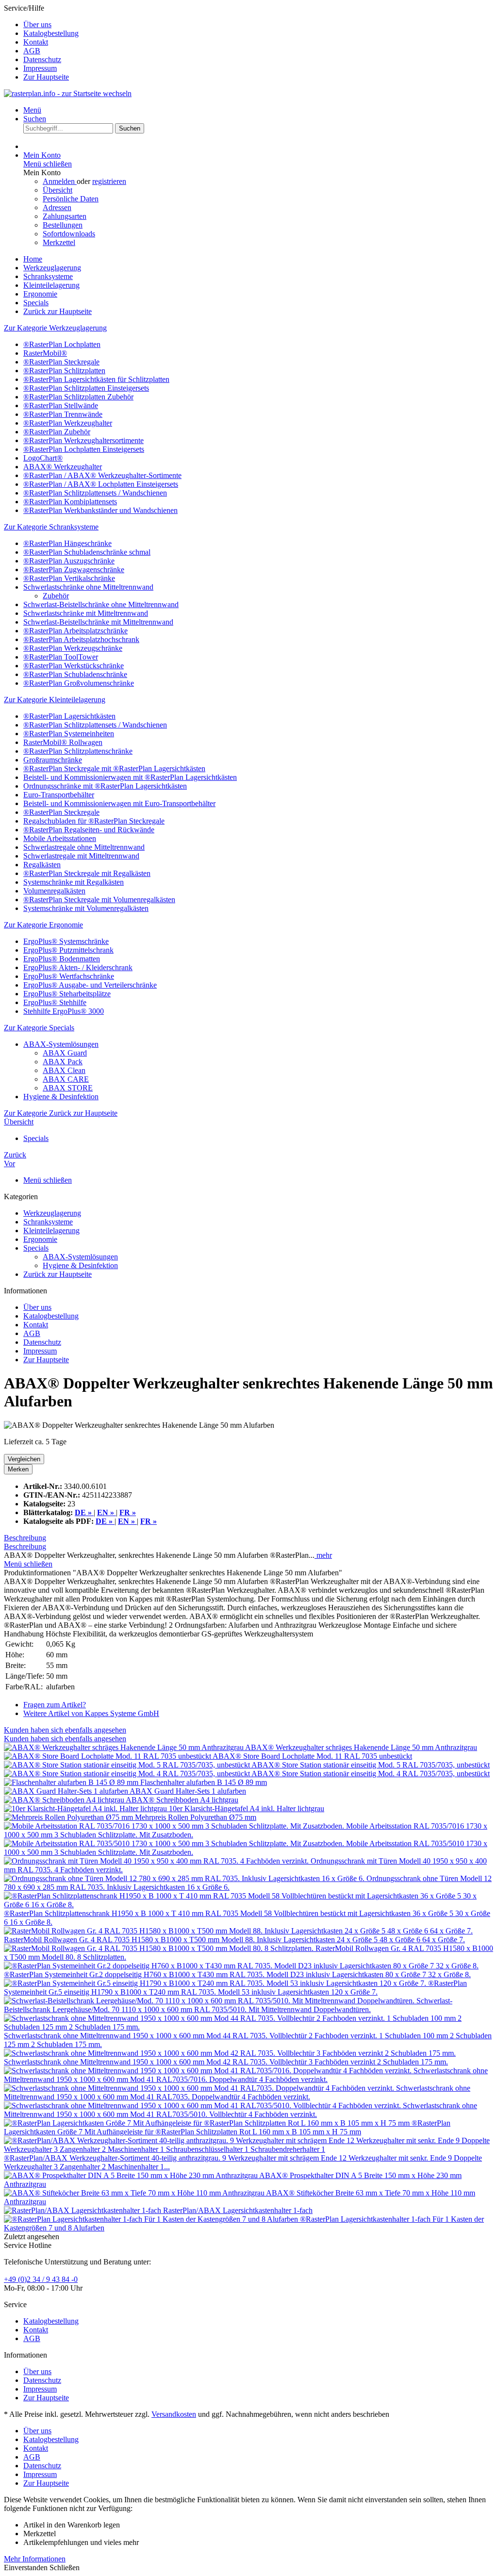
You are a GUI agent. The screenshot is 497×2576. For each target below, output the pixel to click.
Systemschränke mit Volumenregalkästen (86, 908)
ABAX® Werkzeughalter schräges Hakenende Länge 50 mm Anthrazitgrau (361, 1747)
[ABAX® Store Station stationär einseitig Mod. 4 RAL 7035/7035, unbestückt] (128, 1774)
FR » (149, 1521)
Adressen (57, 207)
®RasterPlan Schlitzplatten (64, 371)
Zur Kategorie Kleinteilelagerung (55, 700)
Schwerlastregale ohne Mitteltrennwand (84, 847)
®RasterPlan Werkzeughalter (68, 423)
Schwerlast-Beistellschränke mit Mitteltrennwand (98, 622)
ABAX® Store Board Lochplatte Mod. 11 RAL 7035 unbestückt (312, 1756)
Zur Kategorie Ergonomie (43, 925)
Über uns (37, 25)
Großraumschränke (53, 760)
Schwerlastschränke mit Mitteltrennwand (86, 613)
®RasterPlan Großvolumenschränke (79, 683)
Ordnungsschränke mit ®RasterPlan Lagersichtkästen (105, 786)
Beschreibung (25, 1538)
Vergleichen (24, 1459)
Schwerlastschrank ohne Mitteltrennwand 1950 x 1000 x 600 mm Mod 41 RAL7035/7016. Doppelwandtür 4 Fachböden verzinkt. (246, 2075)
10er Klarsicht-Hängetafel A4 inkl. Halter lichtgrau (247, 1808)
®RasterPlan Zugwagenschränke (74, 570)
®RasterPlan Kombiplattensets (70, 502)
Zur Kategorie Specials (39, 1028)
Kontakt (36, 42)
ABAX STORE (68, 1088)
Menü (32, 110)
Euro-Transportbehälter (59, 795)
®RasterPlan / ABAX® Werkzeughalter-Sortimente (102, 475)
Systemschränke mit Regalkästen (74, 882)
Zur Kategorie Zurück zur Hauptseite (61, 1113)
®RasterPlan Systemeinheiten (69, 734)
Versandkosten (174, 2414)
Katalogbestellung (51, 33)
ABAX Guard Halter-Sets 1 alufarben (188, 1791)
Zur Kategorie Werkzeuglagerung (55, 328)
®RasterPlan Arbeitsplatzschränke (75, 631)
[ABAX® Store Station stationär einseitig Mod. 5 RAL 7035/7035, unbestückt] (128, 1765)
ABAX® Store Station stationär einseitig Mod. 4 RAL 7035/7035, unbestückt (371, 1774)
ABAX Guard (65, 1053)
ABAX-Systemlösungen (61, 1044)
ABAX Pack (63, 1062)
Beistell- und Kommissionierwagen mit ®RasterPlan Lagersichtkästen (130, 777)
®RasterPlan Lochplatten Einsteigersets (84, 449)
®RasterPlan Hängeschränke (67, 543)
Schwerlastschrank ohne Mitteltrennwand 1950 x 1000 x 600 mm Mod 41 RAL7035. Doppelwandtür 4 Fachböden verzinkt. (237, 2092)
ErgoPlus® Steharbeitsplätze (67, 994)
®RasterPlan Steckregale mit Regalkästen (87, 873)
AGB (32, 51)
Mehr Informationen (35, 2559)
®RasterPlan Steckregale (61, 362)
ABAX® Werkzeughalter (63, 467)
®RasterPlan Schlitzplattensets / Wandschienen (95, 493)
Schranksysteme (48, 1222)
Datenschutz (42, 59)
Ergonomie (40, 1239)
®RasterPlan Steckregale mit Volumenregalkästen (99, 900)
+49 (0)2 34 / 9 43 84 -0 (41, 2279)
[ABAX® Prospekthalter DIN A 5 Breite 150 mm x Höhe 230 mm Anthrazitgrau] (132, 2175)
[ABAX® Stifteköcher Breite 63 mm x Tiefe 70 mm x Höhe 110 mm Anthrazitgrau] (135, 2193)
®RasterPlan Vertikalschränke (69, 578)
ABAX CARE (66, 1079)
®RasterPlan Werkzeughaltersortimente (83, 440)
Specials (36, 1248)
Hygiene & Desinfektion (61, 1097)
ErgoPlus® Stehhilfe (55, 1002)
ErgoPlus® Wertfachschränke (69, 976)
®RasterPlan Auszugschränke (69, 561)
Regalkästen (42, 865)
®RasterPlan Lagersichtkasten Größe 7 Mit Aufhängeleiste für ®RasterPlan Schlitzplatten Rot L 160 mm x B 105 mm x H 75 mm (227, 2127)
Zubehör (56, 596)
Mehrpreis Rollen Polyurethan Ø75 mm (196, 1817)
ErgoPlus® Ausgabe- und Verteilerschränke (90, 985)
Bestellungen (63, 225)
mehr (323, 1555)
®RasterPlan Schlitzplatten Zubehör (78, 397)
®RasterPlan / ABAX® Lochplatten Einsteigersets (101, 484)
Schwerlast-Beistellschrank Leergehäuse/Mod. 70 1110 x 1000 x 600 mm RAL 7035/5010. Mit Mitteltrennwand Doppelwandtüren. (228, 2005)
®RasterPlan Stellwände (61, 405)
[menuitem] (258, 25)
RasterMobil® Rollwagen (63, 742)
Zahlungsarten (65, 216)
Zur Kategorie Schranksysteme (51, 527)
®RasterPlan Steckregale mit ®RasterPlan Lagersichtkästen (114, 768)
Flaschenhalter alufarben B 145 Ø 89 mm (204, 1782)
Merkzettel (59, 242)
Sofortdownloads (69, 234)
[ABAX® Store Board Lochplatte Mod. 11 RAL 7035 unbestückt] (108, 1756)
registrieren (109, 181)
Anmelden (60, 181)
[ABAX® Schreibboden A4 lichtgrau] (65, 1800)
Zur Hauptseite (46, 77)
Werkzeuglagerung (52, 1213)
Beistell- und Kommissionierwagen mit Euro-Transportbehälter (119, 803)
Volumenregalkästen (54, 891)
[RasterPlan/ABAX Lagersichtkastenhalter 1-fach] (83, 2210)
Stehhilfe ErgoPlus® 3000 (64, 1011)
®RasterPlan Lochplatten (62, 344)
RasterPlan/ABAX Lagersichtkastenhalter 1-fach (238, 2210)
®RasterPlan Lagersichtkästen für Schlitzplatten (96, 379)
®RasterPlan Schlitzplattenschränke (78, 751)
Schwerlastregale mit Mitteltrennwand (81, 856)
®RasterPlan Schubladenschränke (75, 674)
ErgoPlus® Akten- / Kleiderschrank (78, 967)
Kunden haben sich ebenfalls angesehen (65, 1730)
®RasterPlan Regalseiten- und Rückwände (89, 830)
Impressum (40, 68)
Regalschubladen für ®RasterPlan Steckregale (94, 821)
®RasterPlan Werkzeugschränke (73, 648)
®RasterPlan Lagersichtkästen (69, 716)
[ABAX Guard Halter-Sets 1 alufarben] (67, 1791)
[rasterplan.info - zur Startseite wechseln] (68, 93)
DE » (105, 1521)
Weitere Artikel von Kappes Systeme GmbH (91, 1713)
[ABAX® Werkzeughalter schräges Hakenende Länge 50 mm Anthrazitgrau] (124, 1747)
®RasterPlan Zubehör (57, 432)
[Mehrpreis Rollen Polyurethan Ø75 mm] (69, 1817)
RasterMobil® (45, 353)
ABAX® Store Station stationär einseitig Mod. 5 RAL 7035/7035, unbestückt (371, 1765)
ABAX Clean (64, 1070)
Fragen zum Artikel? (55, 1705)
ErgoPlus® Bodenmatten (62, 959)
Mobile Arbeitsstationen (60, 838)
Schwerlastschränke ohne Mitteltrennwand (88, 587)
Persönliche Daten (71, 199)
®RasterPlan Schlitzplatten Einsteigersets (86, 388)
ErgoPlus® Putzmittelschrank (68, 950)
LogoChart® (43, 458)
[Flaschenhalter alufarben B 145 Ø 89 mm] (72, 1782)
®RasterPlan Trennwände (63, 414)
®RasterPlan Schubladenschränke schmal (87, 552)
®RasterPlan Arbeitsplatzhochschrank (81, 639)
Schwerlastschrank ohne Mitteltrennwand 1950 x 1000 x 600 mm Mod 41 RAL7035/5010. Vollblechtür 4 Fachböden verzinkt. (240, 2110)
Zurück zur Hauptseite (58, 1274)
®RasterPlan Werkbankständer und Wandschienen (100, 510)
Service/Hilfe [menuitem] (41, 42)
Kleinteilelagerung (51, 1230)
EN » (127, 1521)
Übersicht (58, 190)
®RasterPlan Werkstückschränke (74, 666)
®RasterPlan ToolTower (61, 657)
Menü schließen (48, 164)
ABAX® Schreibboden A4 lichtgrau (182, 1800)
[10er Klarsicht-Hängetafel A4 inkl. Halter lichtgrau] (86, 1808)
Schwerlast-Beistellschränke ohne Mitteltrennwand (101, 604)
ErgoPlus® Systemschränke (66, 941)
